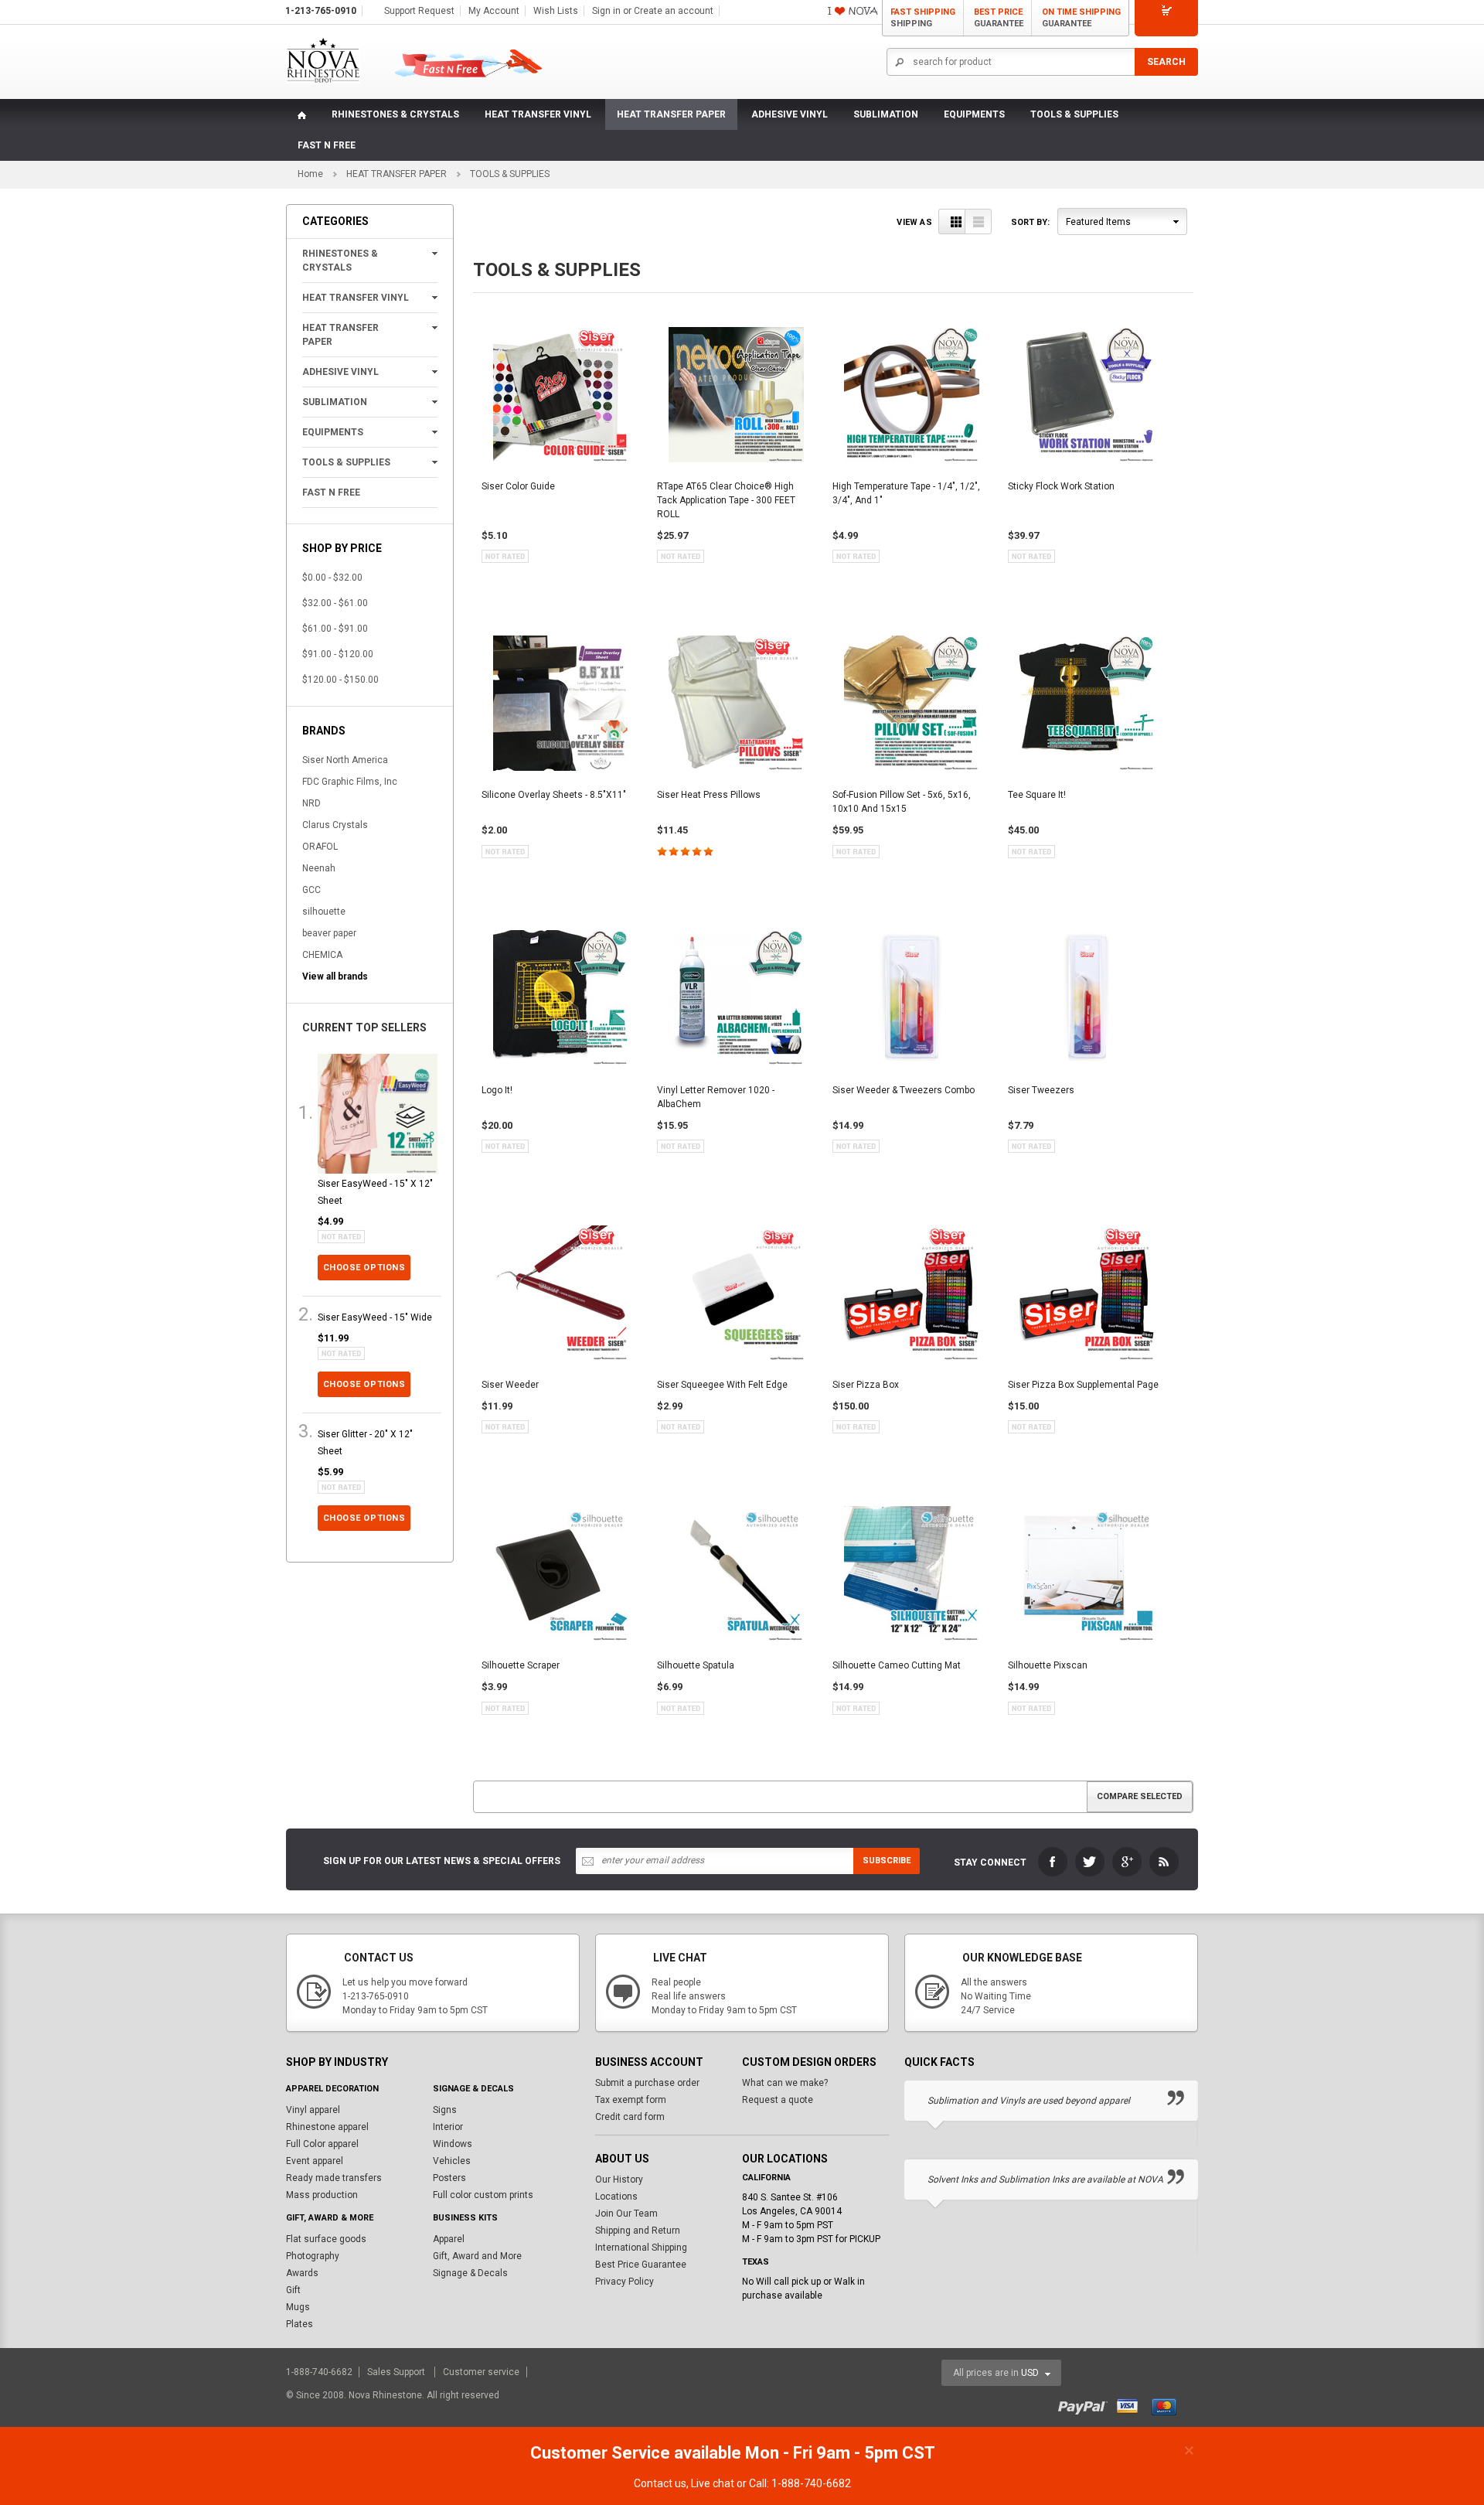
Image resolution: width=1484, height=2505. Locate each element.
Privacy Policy (625, 2282)
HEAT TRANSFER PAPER (671, 114)
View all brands (335, 976)
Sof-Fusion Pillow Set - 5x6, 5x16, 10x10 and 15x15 (902, 802)
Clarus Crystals (335, 825)
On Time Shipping (1081, 18)
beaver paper (329, 933)
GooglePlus (1127, 1862)
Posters (449, 2178)
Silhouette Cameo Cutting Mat (897, 1665)
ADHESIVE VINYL (790, 114)
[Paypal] (1086, 2404)
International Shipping (641, 2248)
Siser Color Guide (518, 486)
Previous (1158, 2063)
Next (1189, 2063)
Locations (616, 2197)
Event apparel (315, 2161)
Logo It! (497, 1090)
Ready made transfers (334, 2178)
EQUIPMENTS (974, 114)
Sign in (606, 11)
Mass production (322, 2195)
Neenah (319, 868)
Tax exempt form (631, 2100)
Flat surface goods (326, 2239)
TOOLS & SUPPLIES (1074, 114)
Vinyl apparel (313, 2110)
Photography (313, 2256)
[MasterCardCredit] (1169, 2404)
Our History (619, 2180)
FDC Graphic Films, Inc (350, 782)
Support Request (419, 11)
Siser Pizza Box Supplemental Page (1083, 1385)
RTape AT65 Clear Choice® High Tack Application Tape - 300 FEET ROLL (726, 500)
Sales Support (397, 2372)
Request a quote (778, 2100)
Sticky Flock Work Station (1061, 486)
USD (1030, 2373)
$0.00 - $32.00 (332, 578)
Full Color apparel (322, 2144)
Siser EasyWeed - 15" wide (375, 1317)
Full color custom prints (483, 2195)
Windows (453, 2144)
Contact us (660, 2483)
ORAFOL (320, 847)
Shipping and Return (638, 2231)
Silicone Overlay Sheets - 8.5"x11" (554, 795)
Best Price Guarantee (641, 2265)
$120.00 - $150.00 (340, 680)
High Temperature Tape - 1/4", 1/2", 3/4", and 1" (906, 493)
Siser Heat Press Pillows (709, 795)
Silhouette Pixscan (1048, 1665)
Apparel (449, 2239)
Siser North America (345, 760)
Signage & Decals (470, 2273)
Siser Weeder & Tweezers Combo (904, 1090)
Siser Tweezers (1041, 1090)
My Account (494, 11)
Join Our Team (626, 2214)
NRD (311, 803)
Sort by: (1030, 222)
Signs (445, 2110)
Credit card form (630, 2117)
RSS (1164, 1862)
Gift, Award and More (477, 2256)
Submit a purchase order (647, 2083)
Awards (302, 2273)
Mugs (298, 2307)
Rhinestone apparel (327, 2127)
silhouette (324, 912)
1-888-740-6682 (320, 2372)
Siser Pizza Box (866, 1385)
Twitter (1090, 1862)
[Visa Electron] (1133, 2404)
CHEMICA (322, 955)
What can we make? (785, 2083)
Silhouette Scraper (521, 1665)
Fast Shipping (923, 18)
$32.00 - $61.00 (335, 603)
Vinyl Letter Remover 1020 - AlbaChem (716, 1097)
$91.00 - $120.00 (338, 654)
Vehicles (452, 2161)
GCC (311, 890)
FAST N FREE (327, 145)
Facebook (1053, 1862)
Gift (293, 2290)
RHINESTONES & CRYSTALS (395, 114)
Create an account (674, 11)
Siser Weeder (510, 1385)
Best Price (999, 18)
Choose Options (364, 1268)
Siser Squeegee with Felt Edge (722, 1385)
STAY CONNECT (990, 1863)
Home (310, 174)
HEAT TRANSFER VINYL (538, 114)
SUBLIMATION (886, 114)
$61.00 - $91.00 (335, 629)
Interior (448, 2127)
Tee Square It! (1037, 795)
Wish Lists (556, 11)
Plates (300, 2324)
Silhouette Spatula (696, 1665)
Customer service (481, 2372)
